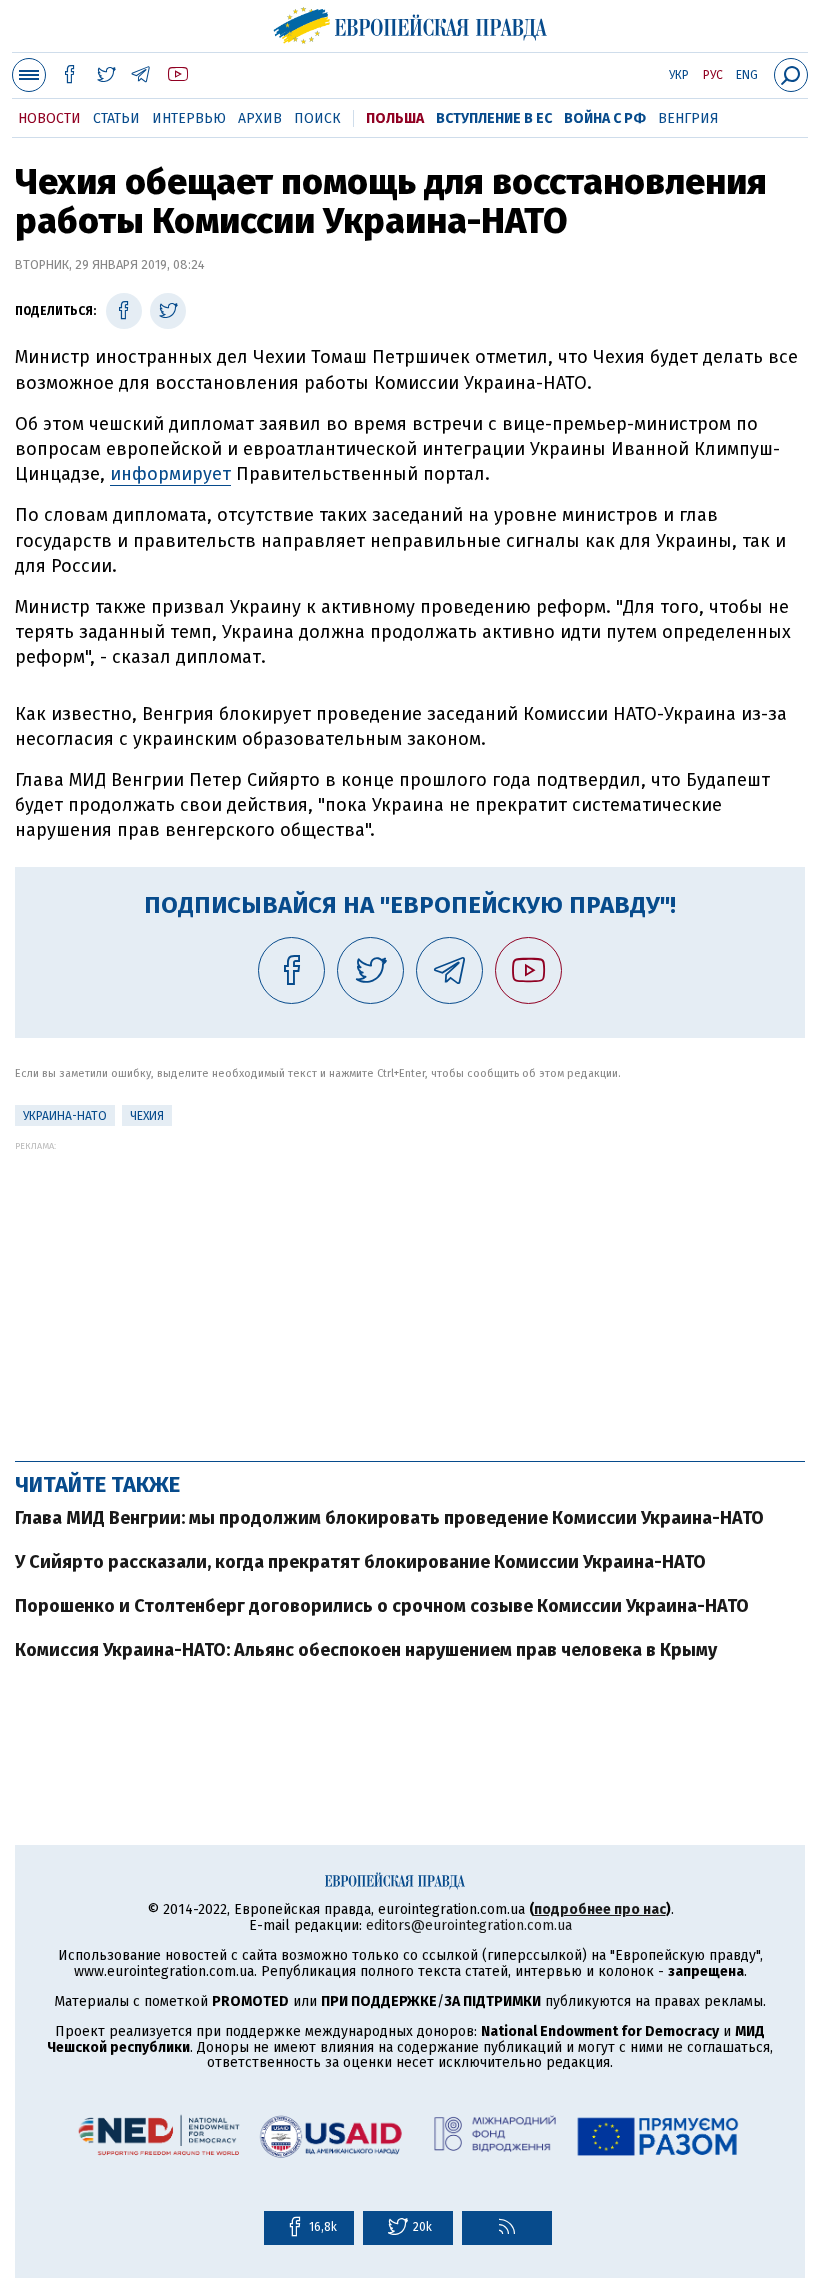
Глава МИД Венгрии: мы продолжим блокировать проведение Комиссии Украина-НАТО (389, 1518)
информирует (170, 474)
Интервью (189, 118)
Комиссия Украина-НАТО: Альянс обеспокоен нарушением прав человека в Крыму (366, 1650)
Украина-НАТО (65, 1116)
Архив (260, 118)
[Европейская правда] (410, 23)
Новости (49, 118)
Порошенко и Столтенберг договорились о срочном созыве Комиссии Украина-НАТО (382, 1606)
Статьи (116, 118)
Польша (395, 118)
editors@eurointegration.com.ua (469, 1925)
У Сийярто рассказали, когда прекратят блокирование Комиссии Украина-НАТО (360, 1562)
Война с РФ (605, 118)
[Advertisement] (410, 1291)
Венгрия (688, 118)
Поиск (317, 118)
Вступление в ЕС (494, 118)
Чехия (147, 1116)
